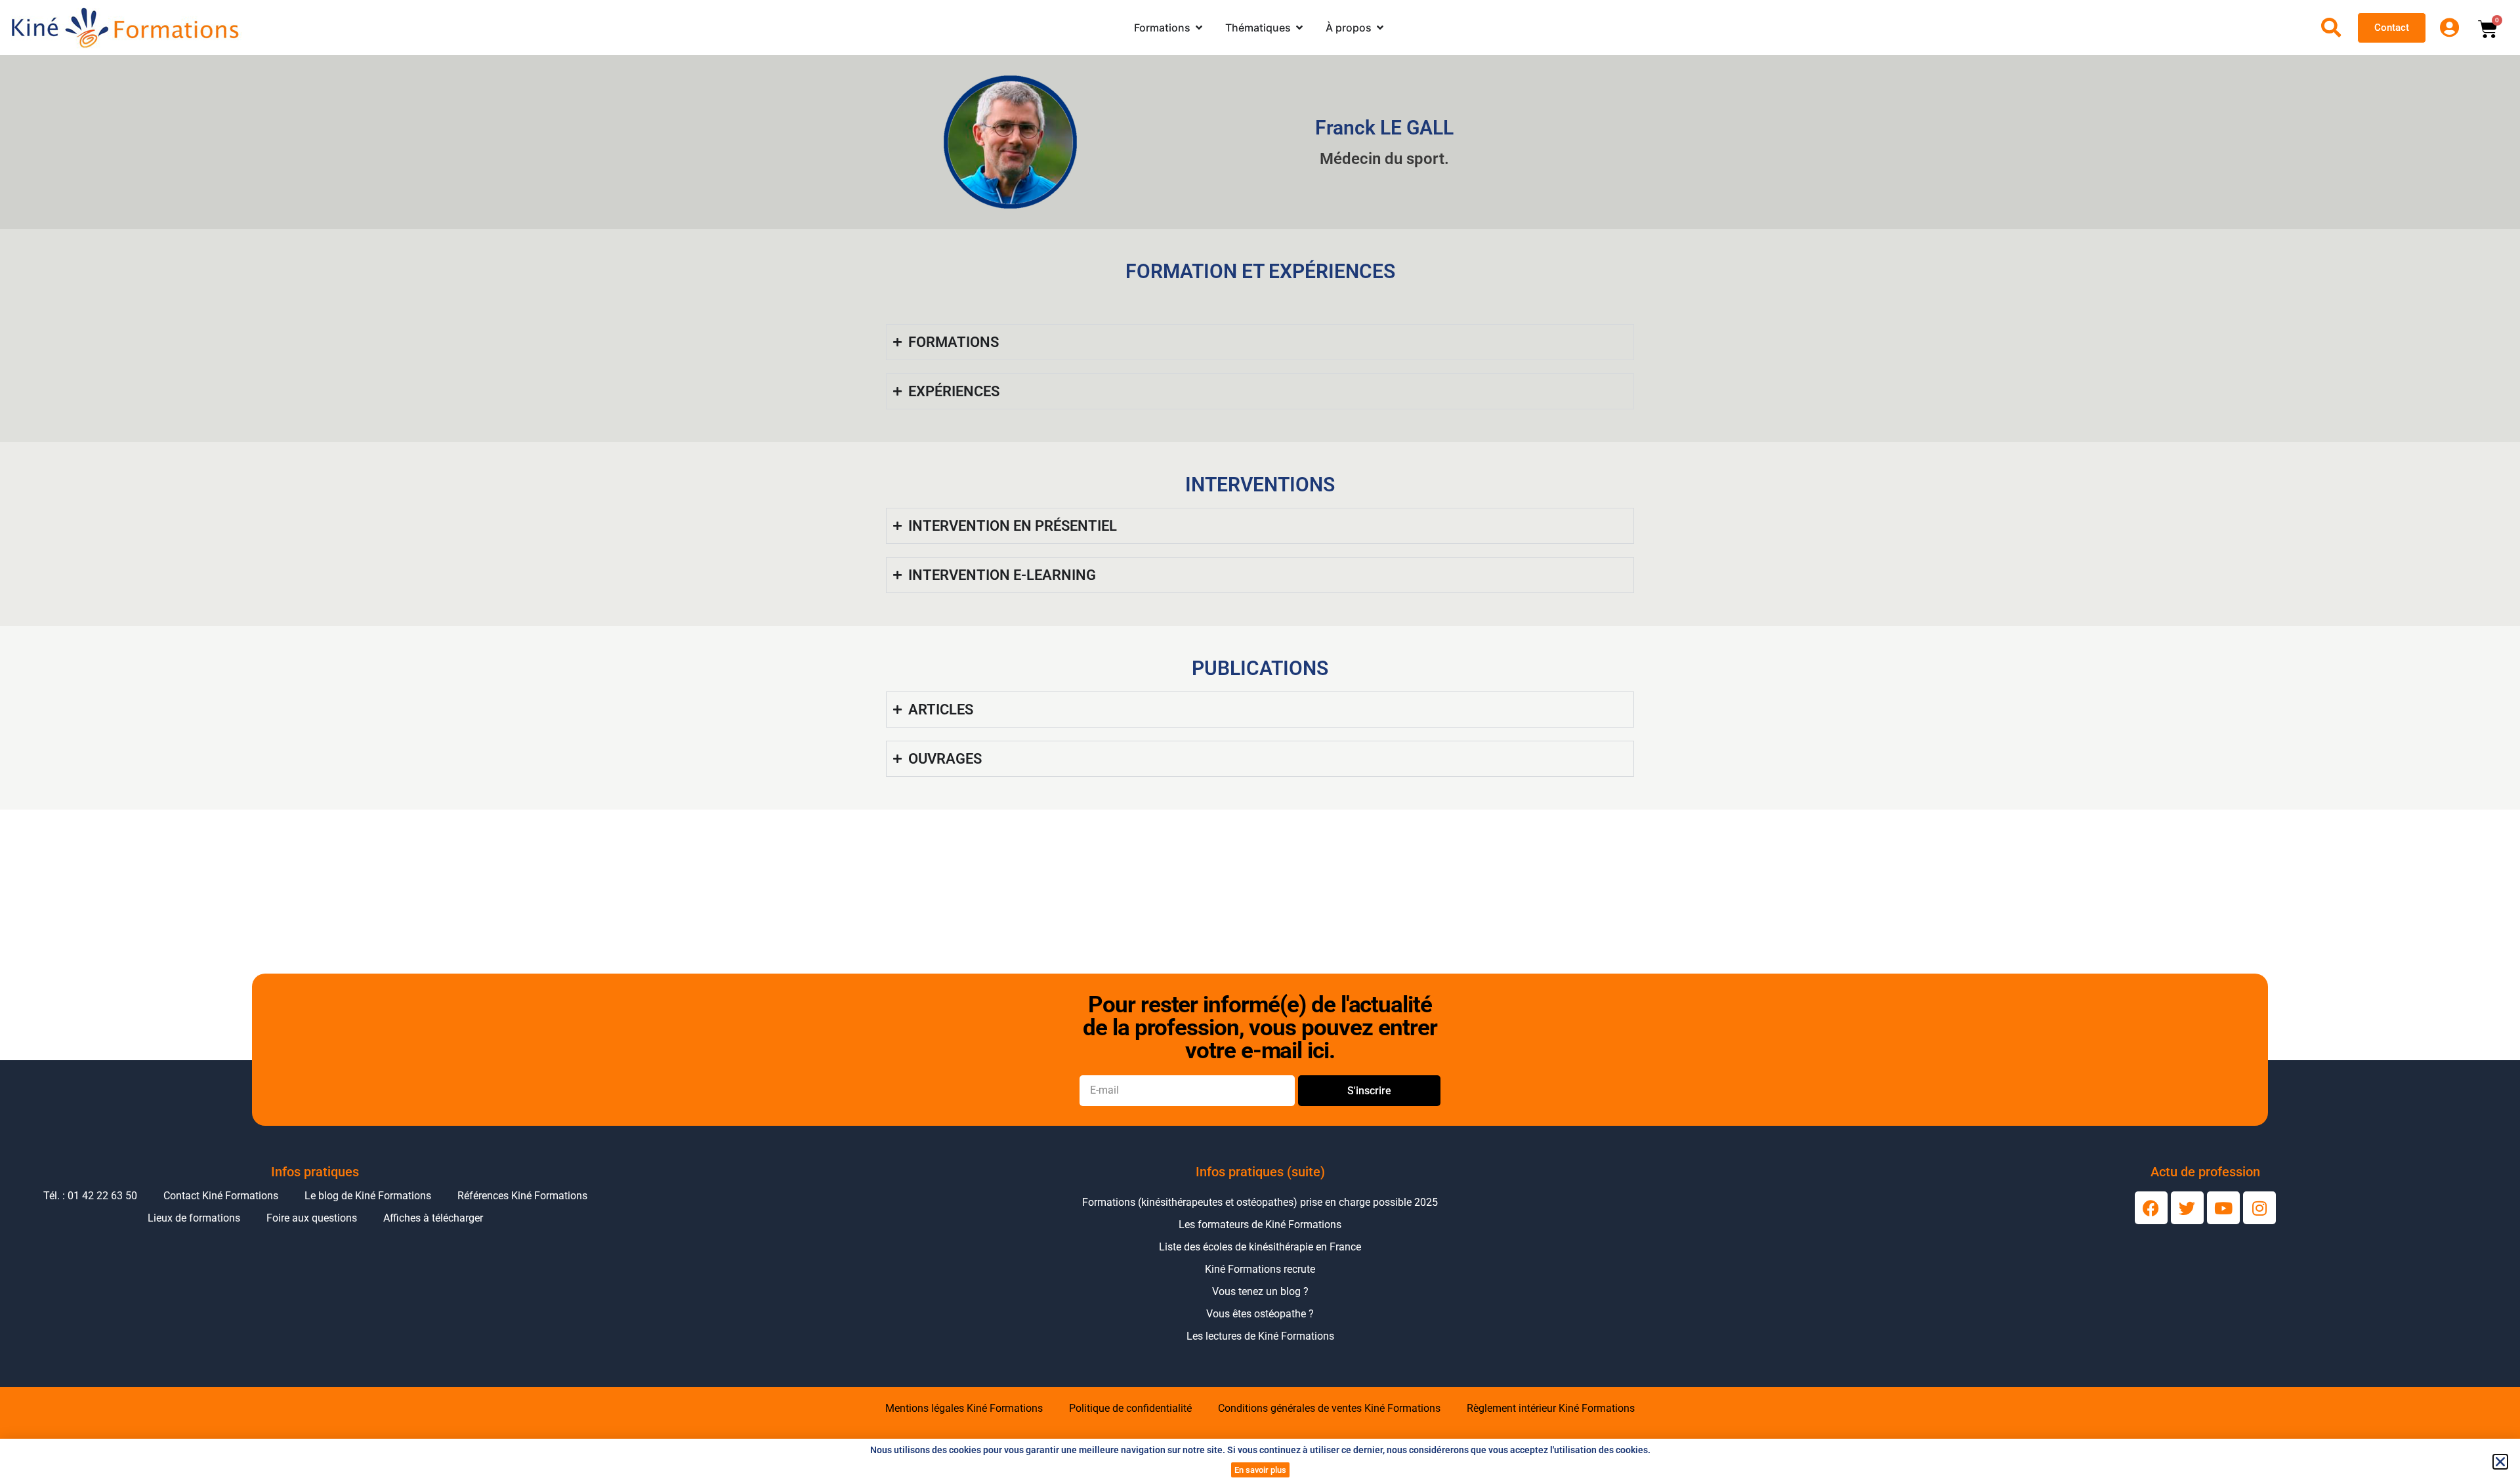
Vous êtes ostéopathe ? (1260, 1314)
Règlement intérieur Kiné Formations (1551, 1408)
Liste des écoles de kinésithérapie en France (1260, 1247)
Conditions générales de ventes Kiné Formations (1329, 1408)
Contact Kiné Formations (221, 1196)
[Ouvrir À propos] (1380, 28)
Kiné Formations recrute (1260, 1269)
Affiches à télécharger (433, 1218)
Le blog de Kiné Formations (368, 1196)
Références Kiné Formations (522, 1196)
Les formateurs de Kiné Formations (1260, 1225)
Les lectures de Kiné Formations (1260, 1336)
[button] (2500, 1462)
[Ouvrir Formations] (1199, 28)
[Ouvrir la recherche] (2331, 28)
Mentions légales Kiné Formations (964, 1408)
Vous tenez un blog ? (1260, 1291)
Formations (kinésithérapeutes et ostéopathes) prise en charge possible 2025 (1260, 1202)
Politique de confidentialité (1130, 1408)
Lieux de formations (194, 1218)
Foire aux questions (312, 1218)
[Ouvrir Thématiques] (1299, 28)
